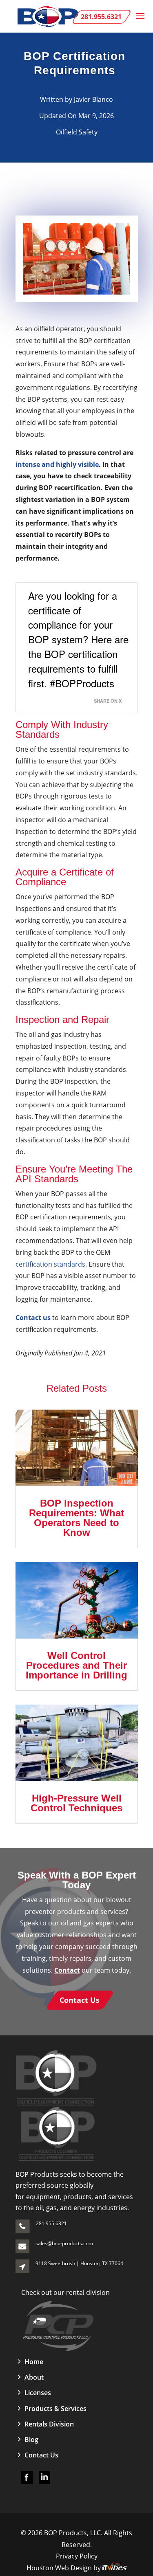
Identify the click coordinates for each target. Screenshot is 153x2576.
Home (34, 2362)
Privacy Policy (77, 2556)
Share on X (108, 701)
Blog (31, 2440)
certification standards (50, 1264)
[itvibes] (115, 2568)
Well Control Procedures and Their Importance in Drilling (76, 1665)
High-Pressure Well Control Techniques (76, 1803)
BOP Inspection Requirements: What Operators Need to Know (76, 1518)
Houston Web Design (60, 2568)
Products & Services (55, 2409)
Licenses (38, 2393)
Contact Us (41, 2455)
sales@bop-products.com (64, 2243)
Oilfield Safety (77, 132)
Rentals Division (49, 2424)
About (34, 2377)
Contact (67, 1970)
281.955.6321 (51, 2223)
